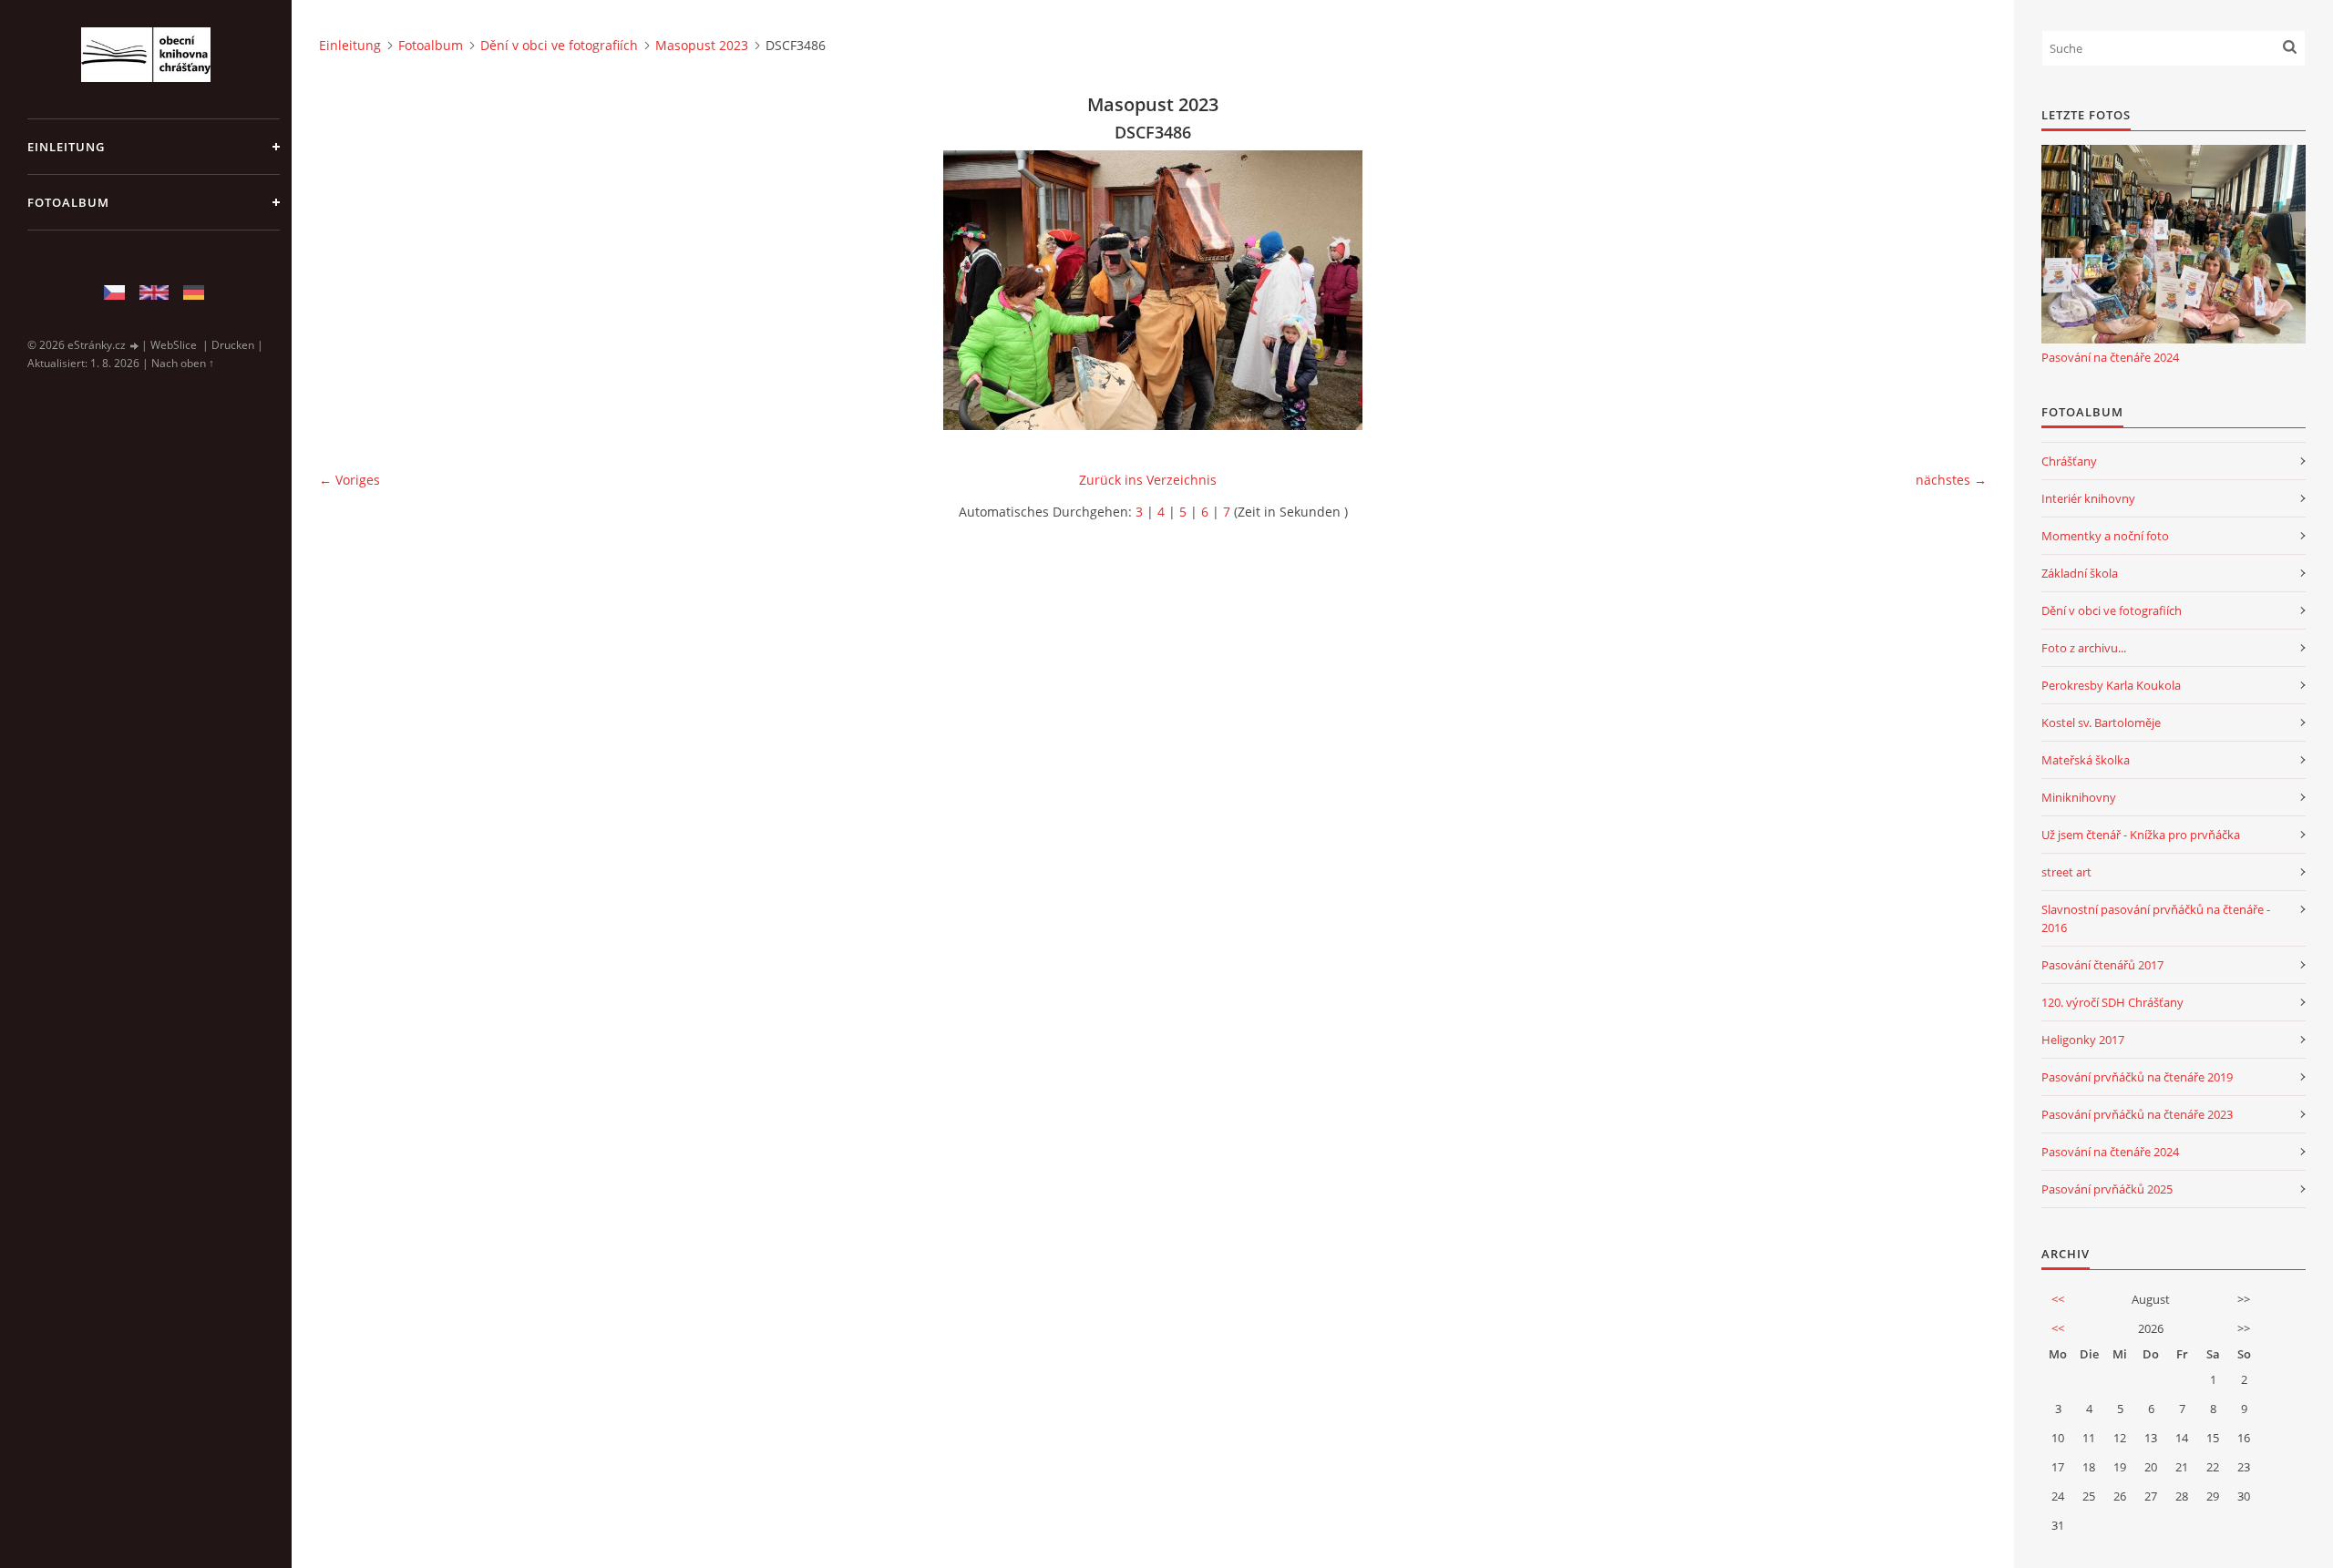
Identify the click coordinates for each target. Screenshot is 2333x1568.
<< (2058, 1299)
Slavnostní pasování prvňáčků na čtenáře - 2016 (2156, 918)
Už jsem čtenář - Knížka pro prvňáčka (2141, 835)
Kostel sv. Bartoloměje (2101, 723)
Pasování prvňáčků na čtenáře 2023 (2137, 1114)
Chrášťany (2069, 461)
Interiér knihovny (2088, 498)
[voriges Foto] (349, 290)
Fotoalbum (68, 202)
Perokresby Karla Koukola (2111, 685)
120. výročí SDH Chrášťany (2112, 1002)
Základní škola (2080, 573)
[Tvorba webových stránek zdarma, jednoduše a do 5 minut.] (135, 346)
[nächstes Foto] (1957, 290)
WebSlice (174, 345)
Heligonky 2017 (2083, 1040)
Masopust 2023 (702, 45)
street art (2066, 872)
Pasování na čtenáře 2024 (2110, 357)
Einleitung (66, 147)
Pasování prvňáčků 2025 (2107, 1189)
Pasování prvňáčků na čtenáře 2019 (2137, 1077)
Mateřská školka (2086, 760)
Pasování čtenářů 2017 (2102, 965)
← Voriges (349, 480)
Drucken (233, 345)
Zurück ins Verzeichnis (1148, 480)
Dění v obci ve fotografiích (559, 45)
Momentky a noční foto (2105, 536)
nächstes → (1951, 480)
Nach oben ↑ (183, 363)
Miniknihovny (2079, 797)
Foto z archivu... (2084, 648)
